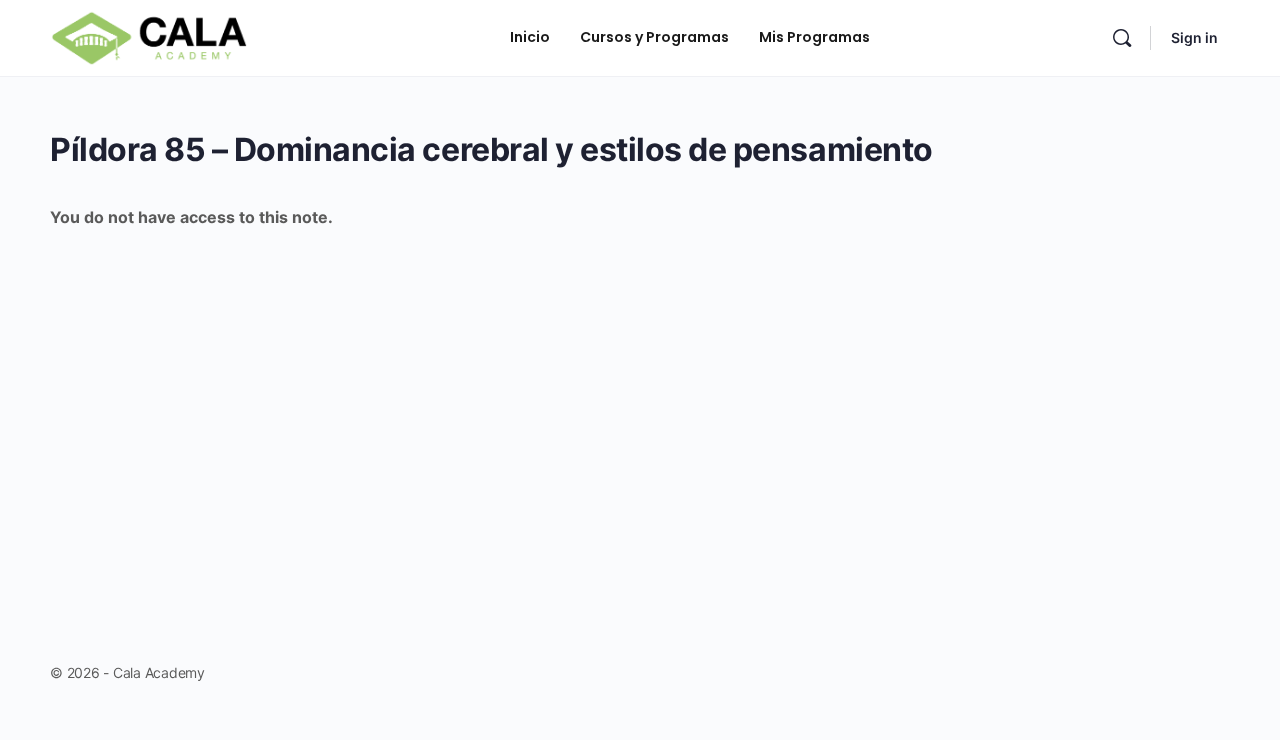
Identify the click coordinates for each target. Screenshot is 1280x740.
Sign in (1194, 37)
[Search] (1122, 38)
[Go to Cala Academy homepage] (149, 36)
